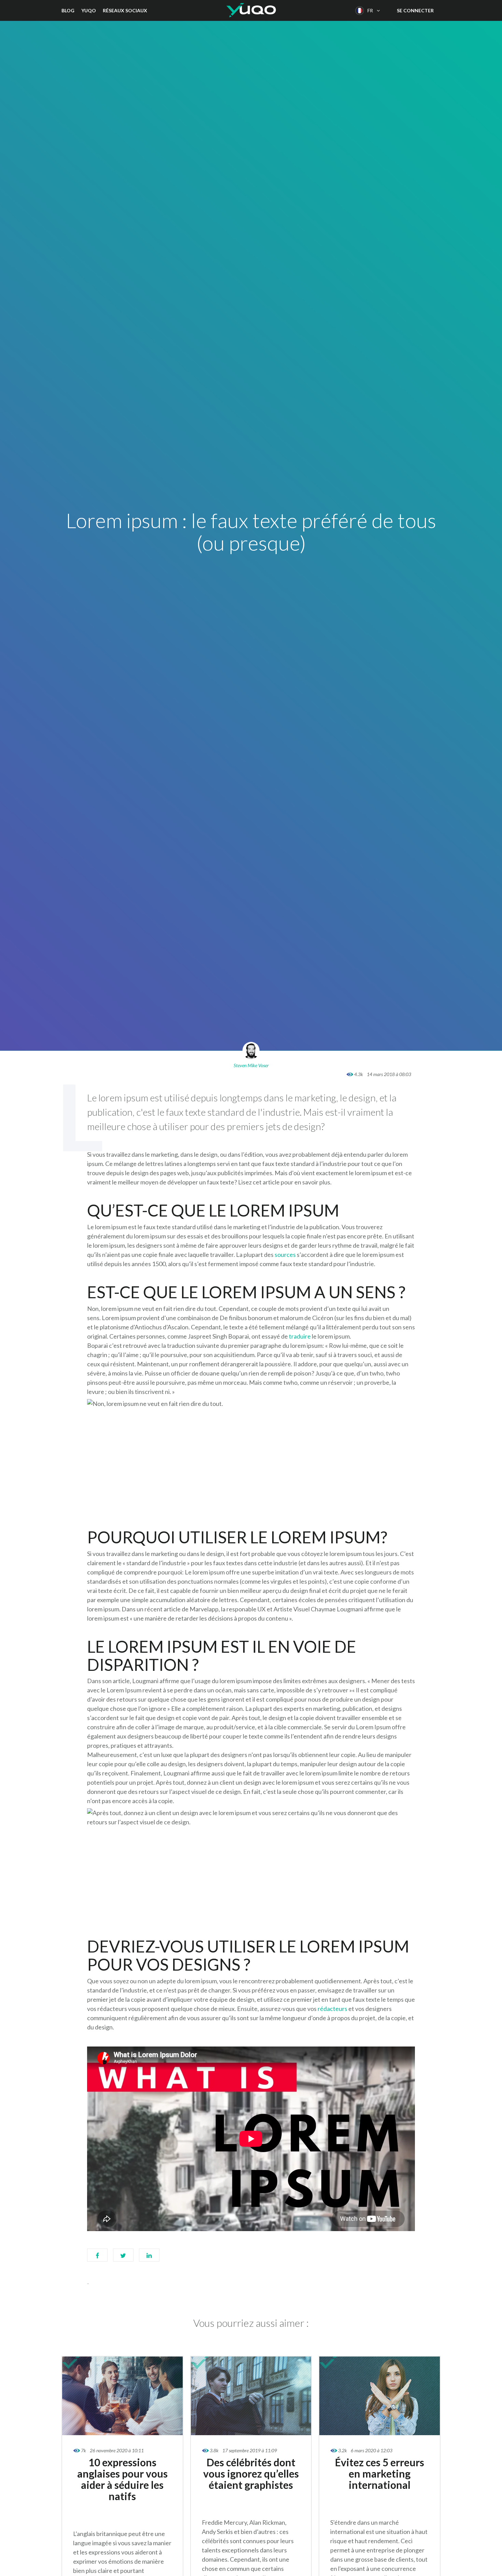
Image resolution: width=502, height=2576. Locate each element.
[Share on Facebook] (97, 2258)
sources (285, 1255)
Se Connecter (415, 10)
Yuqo (89, 10)
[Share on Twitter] (123, 2258)
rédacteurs (332, 2009)
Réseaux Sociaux (125, 10)
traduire (300, 1336)
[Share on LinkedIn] (149, 2258)
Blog (68, 10)
